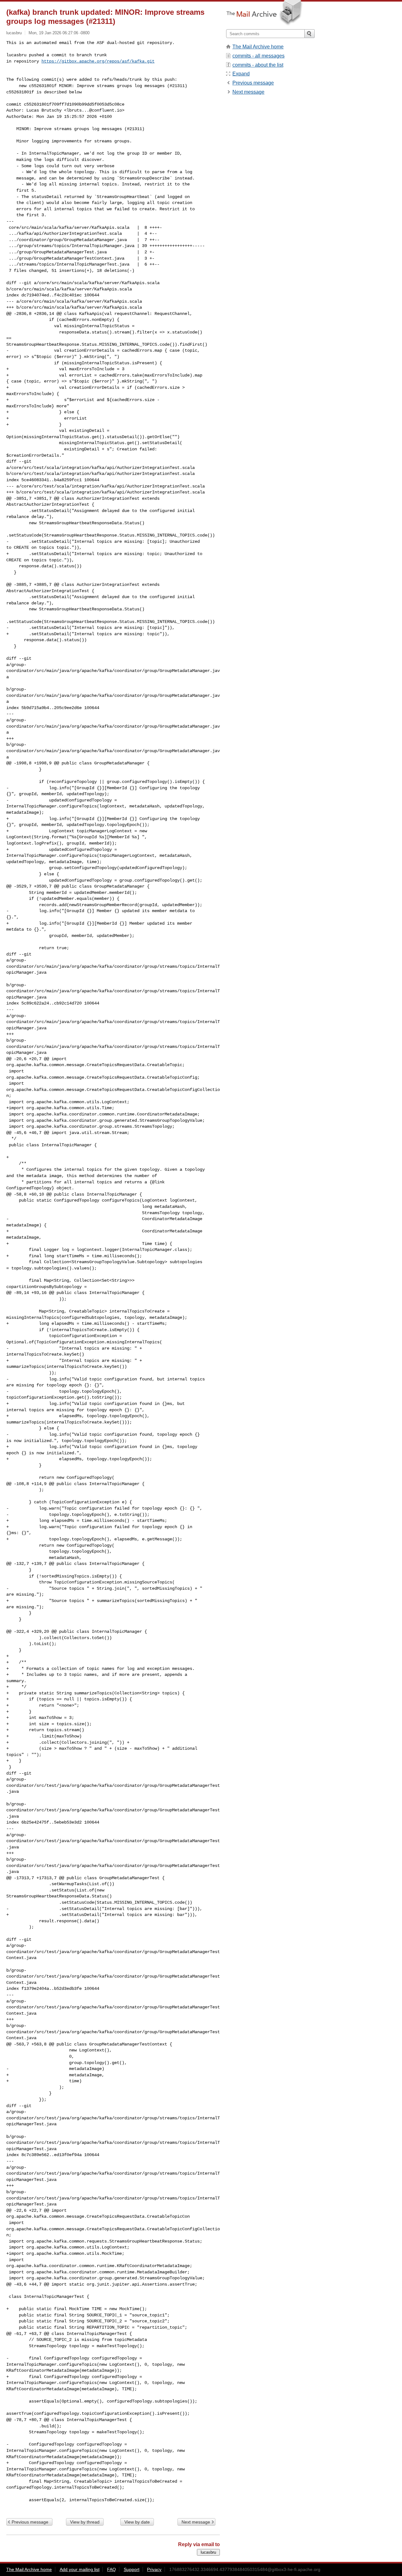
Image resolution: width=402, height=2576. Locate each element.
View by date (137, 2522)
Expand (241, 74)
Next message (196, 2522)
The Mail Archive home (258, 47)
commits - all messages (258, 56)
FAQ (111, 2569)
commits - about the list (258, 65)
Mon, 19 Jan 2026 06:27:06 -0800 (59, 33)
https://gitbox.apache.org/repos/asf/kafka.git (98, 61)
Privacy (154, 2569)
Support (132, 2569)
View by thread (85, 2522)
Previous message (30, 2522)
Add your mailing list (80, 2569)
